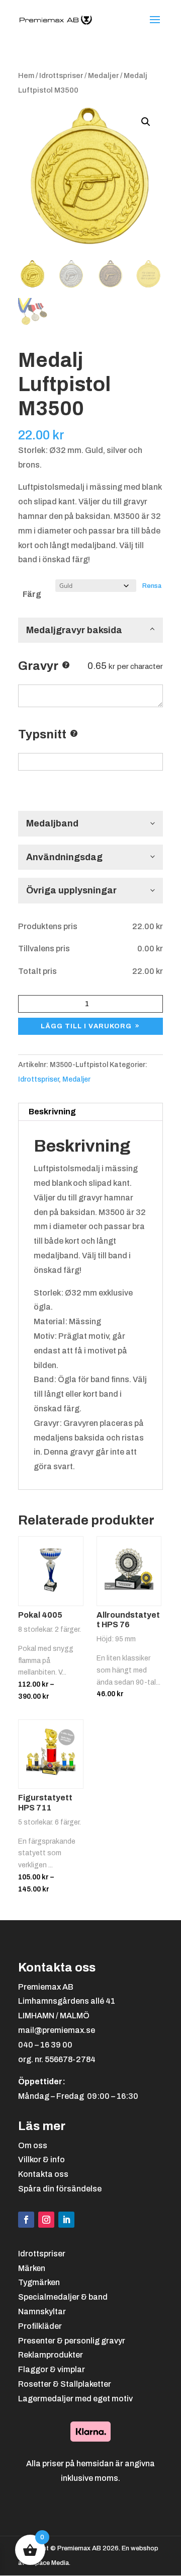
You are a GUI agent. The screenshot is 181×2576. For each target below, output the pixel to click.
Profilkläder (40, 2326)
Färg (32, 594)
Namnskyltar (42, 2312)
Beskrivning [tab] (52, 1112)
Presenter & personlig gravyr (72, 2341)
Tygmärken (39, 2282)
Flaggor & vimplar (52, 2369)
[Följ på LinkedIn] (66, 2220)
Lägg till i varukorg (86, 1026)
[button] (146, 122)
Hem (26, 75)
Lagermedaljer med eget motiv (75, 2399)
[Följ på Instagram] (46, 2220)
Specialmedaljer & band (63, 2297)
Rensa (152, 586)
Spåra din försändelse (60, 2189)
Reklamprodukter (51, 2355)
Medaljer (103, 75)
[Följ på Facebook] (26, 2220)
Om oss (33, 2145)
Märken (32, 2268)
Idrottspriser (61, 75)
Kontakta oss (43, 2174)
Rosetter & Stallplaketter (65, 2384)
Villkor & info (41, 2160)
